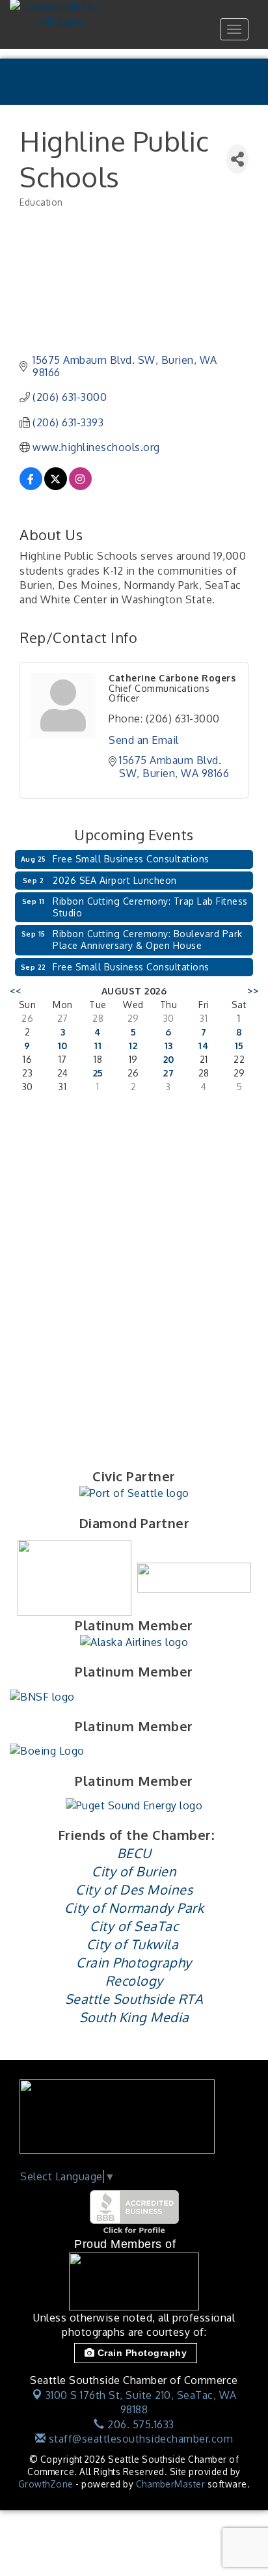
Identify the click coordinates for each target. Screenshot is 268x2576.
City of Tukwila (133, 1944)
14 (204, 1046)
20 (169, 1059)
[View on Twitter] (56, 486)
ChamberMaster (171, 2484)
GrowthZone (46, 2484)
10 (63, 1046)
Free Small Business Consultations (131, 859)
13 (169, 1046)
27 (168, 1073)
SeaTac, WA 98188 (141, 2402)
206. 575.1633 (140, 2424)
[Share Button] (237, 159)
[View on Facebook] (31, 486)
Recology (134, 1980)
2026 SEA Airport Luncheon (115, 880)
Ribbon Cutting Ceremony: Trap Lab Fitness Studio (150, 907)
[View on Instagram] (80, 486)
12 (133, 1046)
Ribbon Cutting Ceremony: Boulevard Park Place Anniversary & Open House (148, 939)
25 (98, 1073)
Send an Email (144, 740)
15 (239, 1046)
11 (98, 1046)
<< (15, 991)
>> (253, 991)
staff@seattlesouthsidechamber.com (139, 2439)
